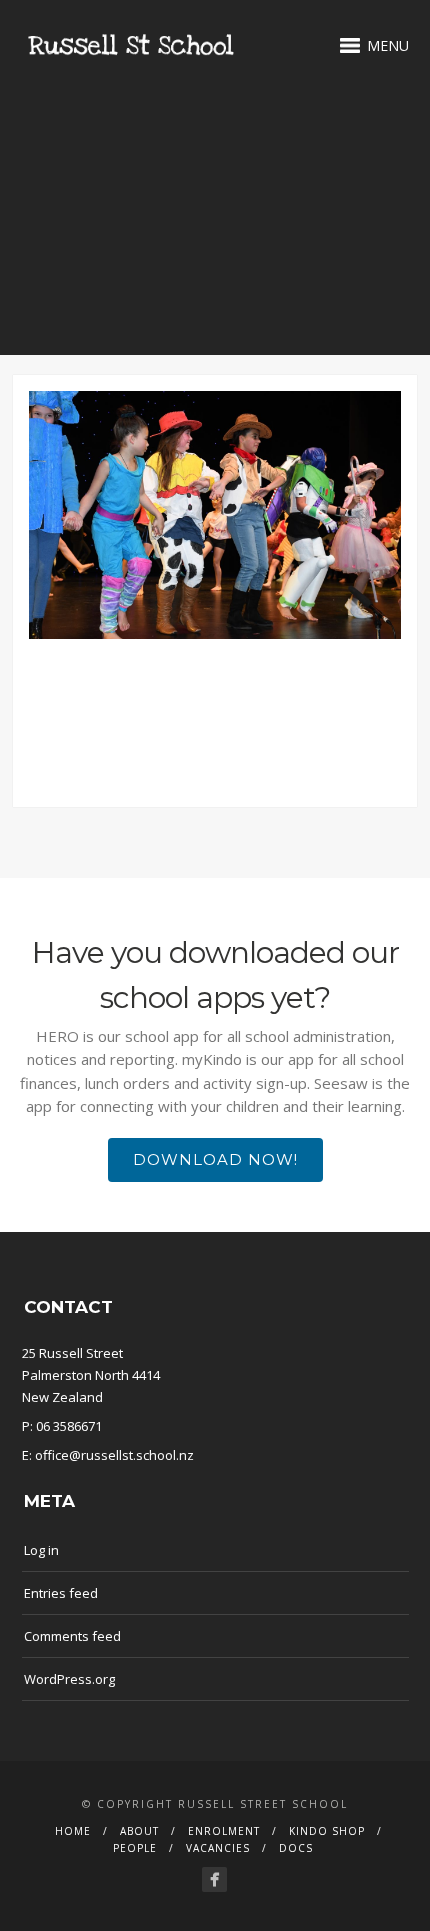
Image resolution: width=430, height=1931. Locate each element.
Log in (41, 1550)
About (139, 1831)
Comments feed (72, 1636)
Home (73, 1831)
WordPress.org (69, 1679)
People (135, 1848)
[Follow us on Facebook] (214, 1879)
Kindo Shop (327, 1831)
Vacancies (218, 1848)
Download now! (215, 1159)
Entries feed (61, 1593)
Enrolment (224, 1831)
